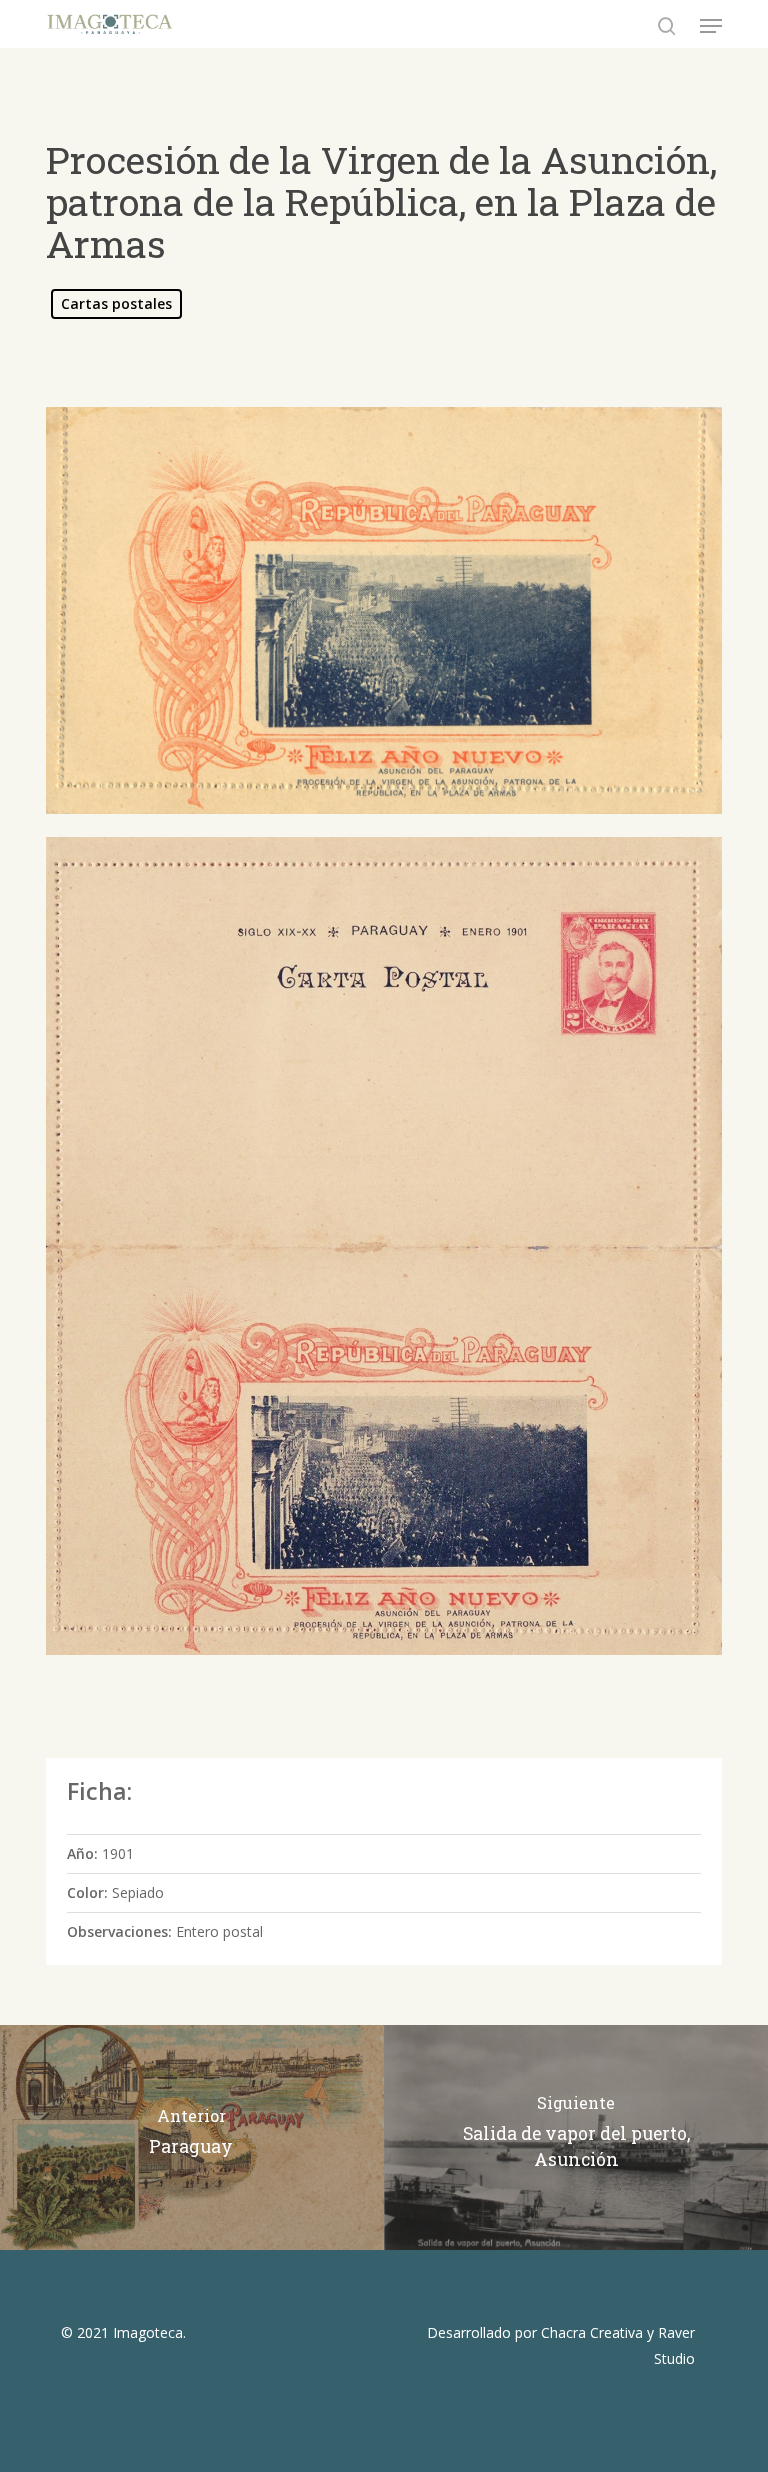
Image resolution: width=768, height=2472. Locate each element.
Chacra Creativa (592, 2332)
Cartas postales (116, 303)
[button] (711, 26)
